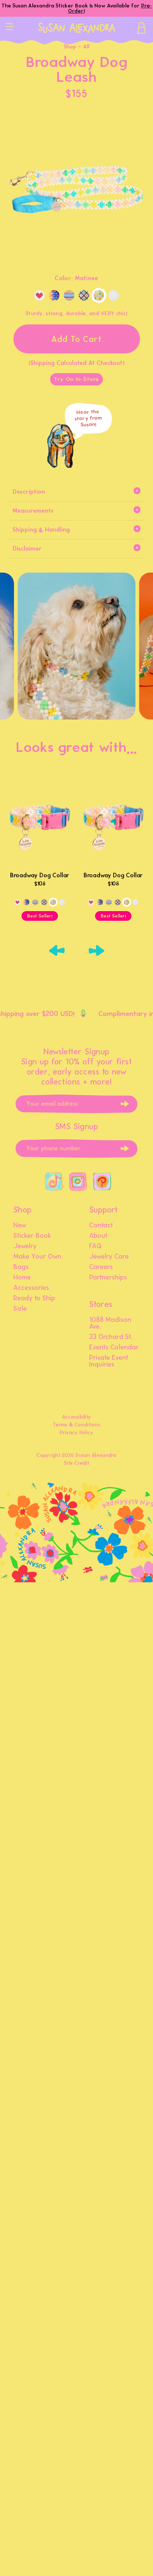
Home (22, 1278)
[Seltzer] (84, 295)
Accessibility (77, 1417)
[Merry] (69, 295)
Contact (101, 1225)
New (20, 1225)
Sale (20, 1309)
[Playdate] (54, 295)
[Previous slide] (57, 951)
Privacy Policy (77, 1433)
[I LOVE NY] (39, 295)
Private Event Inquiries (109, 1361)
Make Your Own (37, 1257)
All (86, 47)
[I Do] (114, 295)
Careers (101, 1267)
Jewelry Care (109, 1257)
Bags (21, 1267)
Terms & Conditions (76, 1425)
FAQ (95, 1246)
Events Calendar (114, 1348)
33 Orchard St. (111, 1337)
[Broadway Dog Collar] (40, 821)
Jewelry (25, 1246)
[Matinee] (99, 295)
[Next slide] (96, 951)
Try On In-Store (76, 379)
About (98, 1236)
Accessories (31, 1288)
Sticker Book (32, 1236)
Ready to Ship (34, 1298)
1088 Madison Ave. (110, 1323)
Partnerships (108, 1278)
